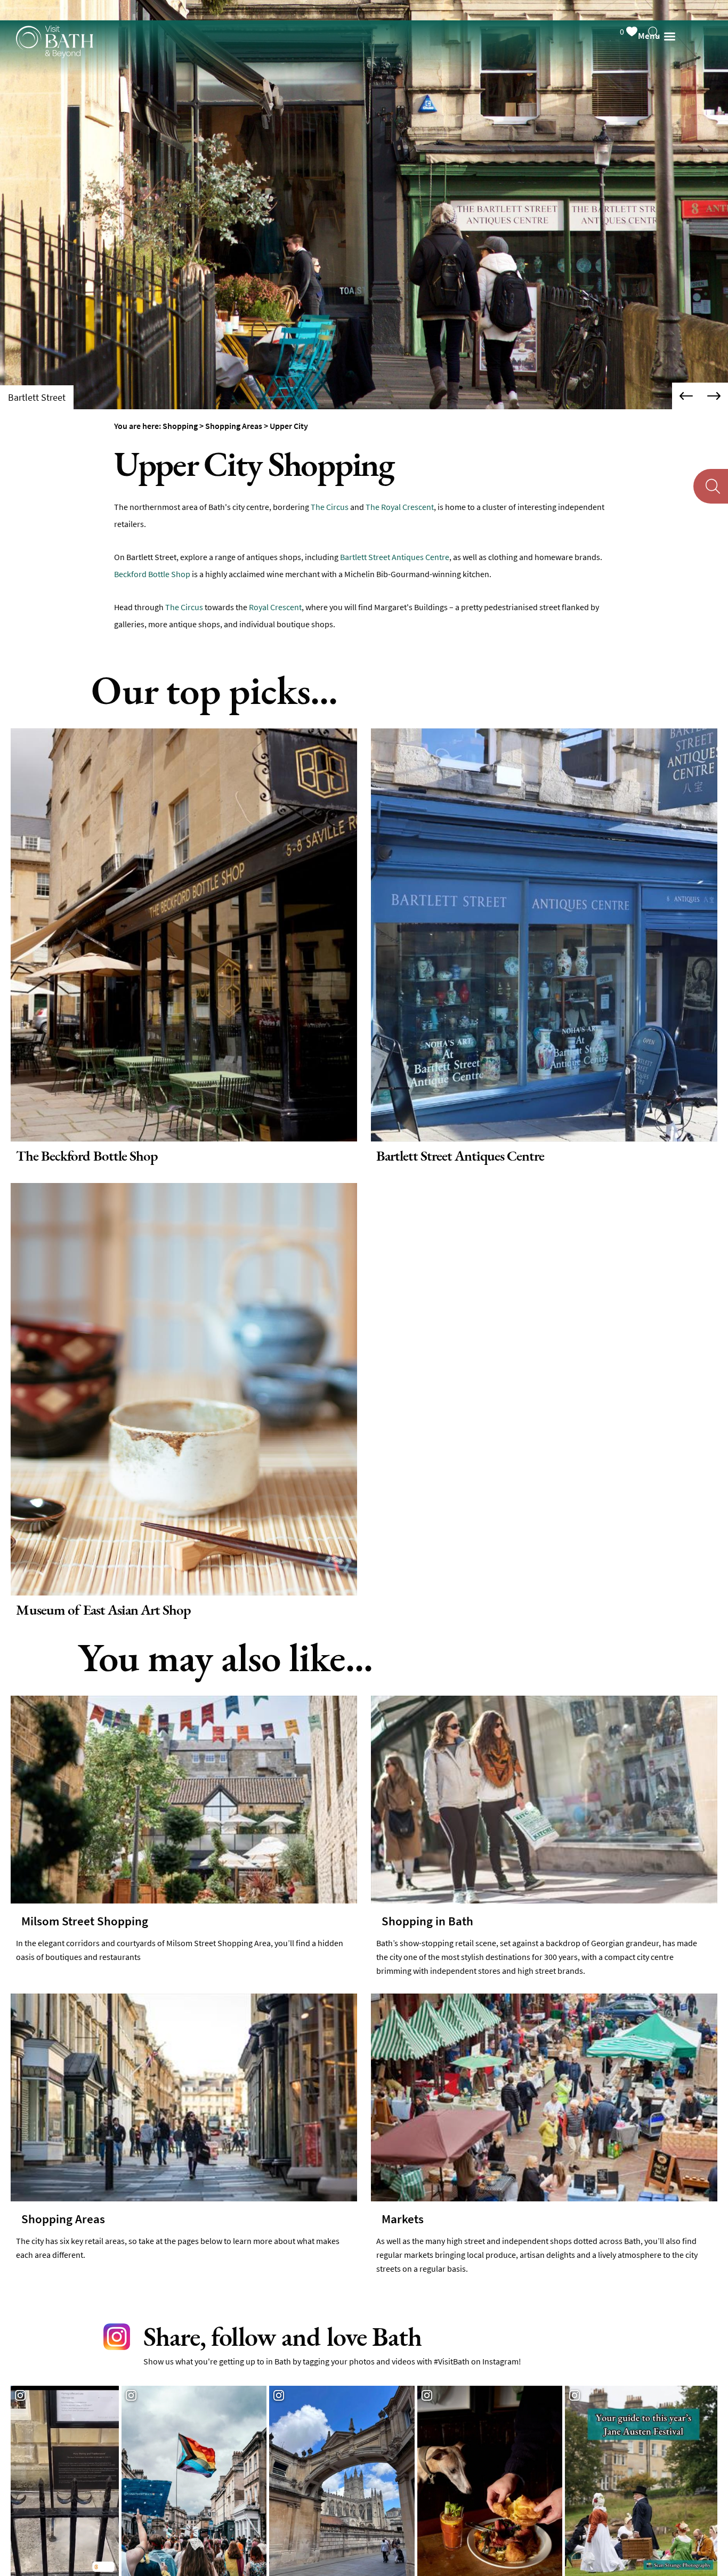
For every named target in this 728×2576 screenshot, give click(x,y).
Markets (403, 2213)
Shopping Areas (63, 2213)
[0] (642, 9)
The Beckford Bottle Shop (81, 1154)
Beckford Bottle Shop (152, 574)
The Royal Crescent (400, 507)
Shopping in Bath (427, 1915)
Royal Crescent (275, 607)
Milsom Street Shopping (85, 1915)
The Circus (330, 507)
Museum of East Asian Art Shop (98, 1605)
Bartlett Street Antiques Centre (395, 557)
